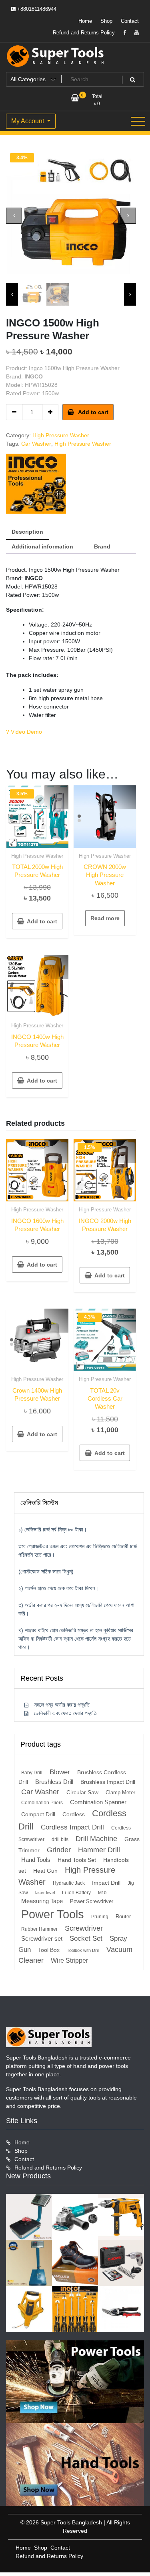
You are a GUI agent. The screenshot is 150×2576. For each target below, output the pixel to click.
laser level (45, 1893)
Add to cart (93, 412)
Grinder (59, 1850)
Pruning (100, 1917)
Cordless (74, 1814)
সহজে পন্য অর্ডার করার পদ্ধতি (62, 1705)
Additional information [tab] (42, 546)
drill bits (60, 1839)
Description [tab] (27, 532)
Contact (130, 21)
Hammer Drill (99, 1850)
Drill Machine (96, 1838)
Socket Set (86, 1939)
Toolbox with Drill (83, 1950)
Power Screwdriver (92, 1901)
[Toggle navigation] (138, 121)
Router (123, 1916)
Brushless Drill (54, 1782)
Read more (105, 918)
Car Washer (36, 444)
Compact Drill (38, 1814)
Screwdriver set (42, 1939)
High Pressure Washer (61, 435)
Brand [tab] (102, 546)
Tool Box (49, 1950)
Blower (60, 1772)
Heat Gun (45, 1871)
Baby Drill (32, 1773)
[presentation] (14, 216)
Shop (106, 21)
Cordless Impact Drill (72, 1827)
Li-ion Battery (76, 1893)
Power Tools (53, 1914)
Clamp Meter (120, 1792)
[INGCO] (36, 484)
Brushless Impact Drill (108, 1782)
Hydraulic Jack (69, 1883)
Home (85, 21)
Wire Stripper (69, 1960)
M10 (102, 1893)
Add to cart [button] (42, 921)
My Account (28, 121)
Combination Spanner (98, 1802)
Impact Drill (106, 1883)
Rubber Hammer (39, 1929)
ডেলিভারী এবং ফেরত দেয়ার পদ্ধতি (65, 1713)
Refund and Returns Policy (84, 33)
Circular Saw (82, 1792)
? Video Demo (24, 732)
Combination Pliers (42, 1803)
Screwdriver (84, 1928)
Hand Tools (36, 1860)
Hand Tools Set (77, 1860)
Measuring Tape (42, 1901)
